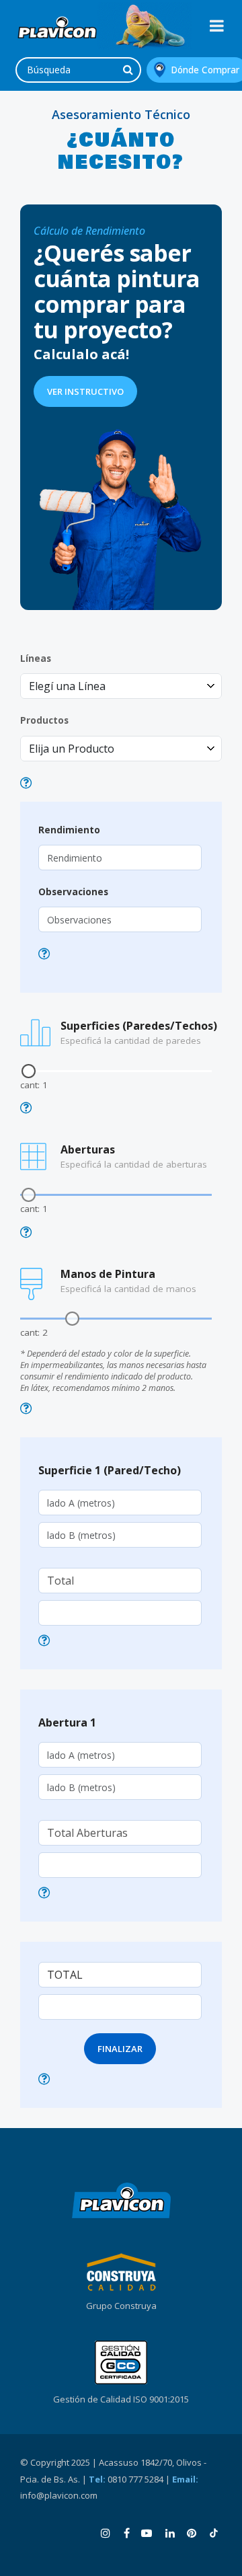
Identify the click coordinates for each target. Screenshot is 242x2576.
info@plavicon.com (59, 2495)
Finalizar (120, 2049)
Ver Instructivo (85, 391)
